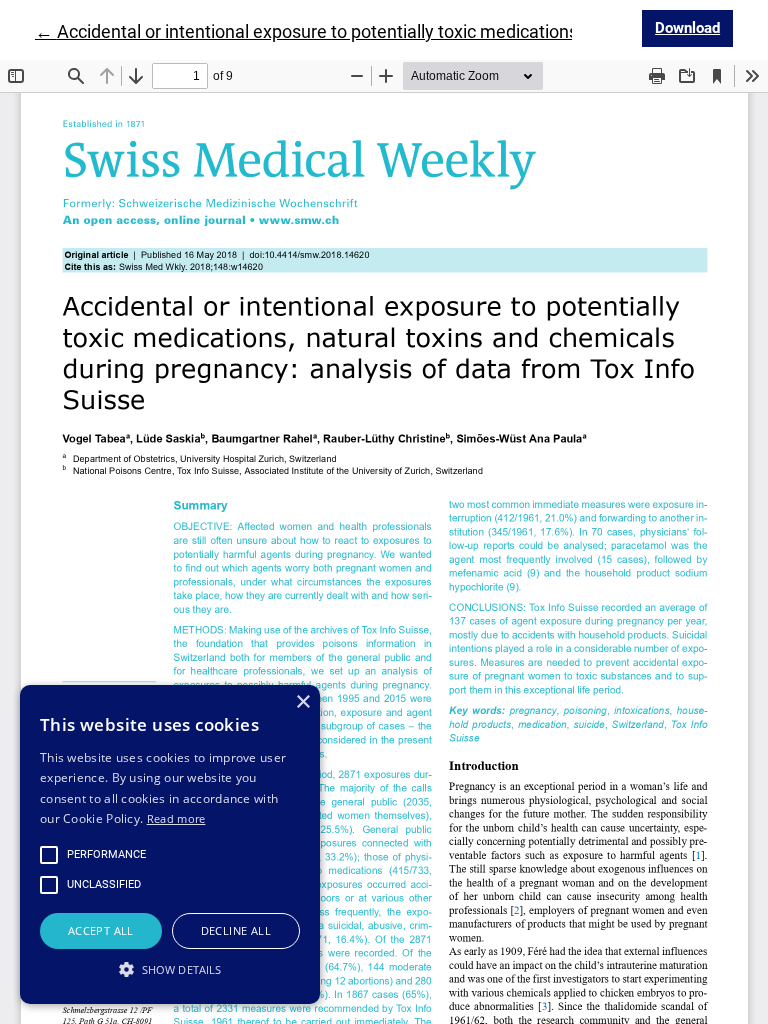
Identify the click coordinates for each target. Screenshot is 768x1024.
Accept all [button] (101, 930)
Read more (176, 818)
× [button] (302, 702)
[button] (170, 969)
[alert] (170, 844)
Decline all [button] (236, 930)
